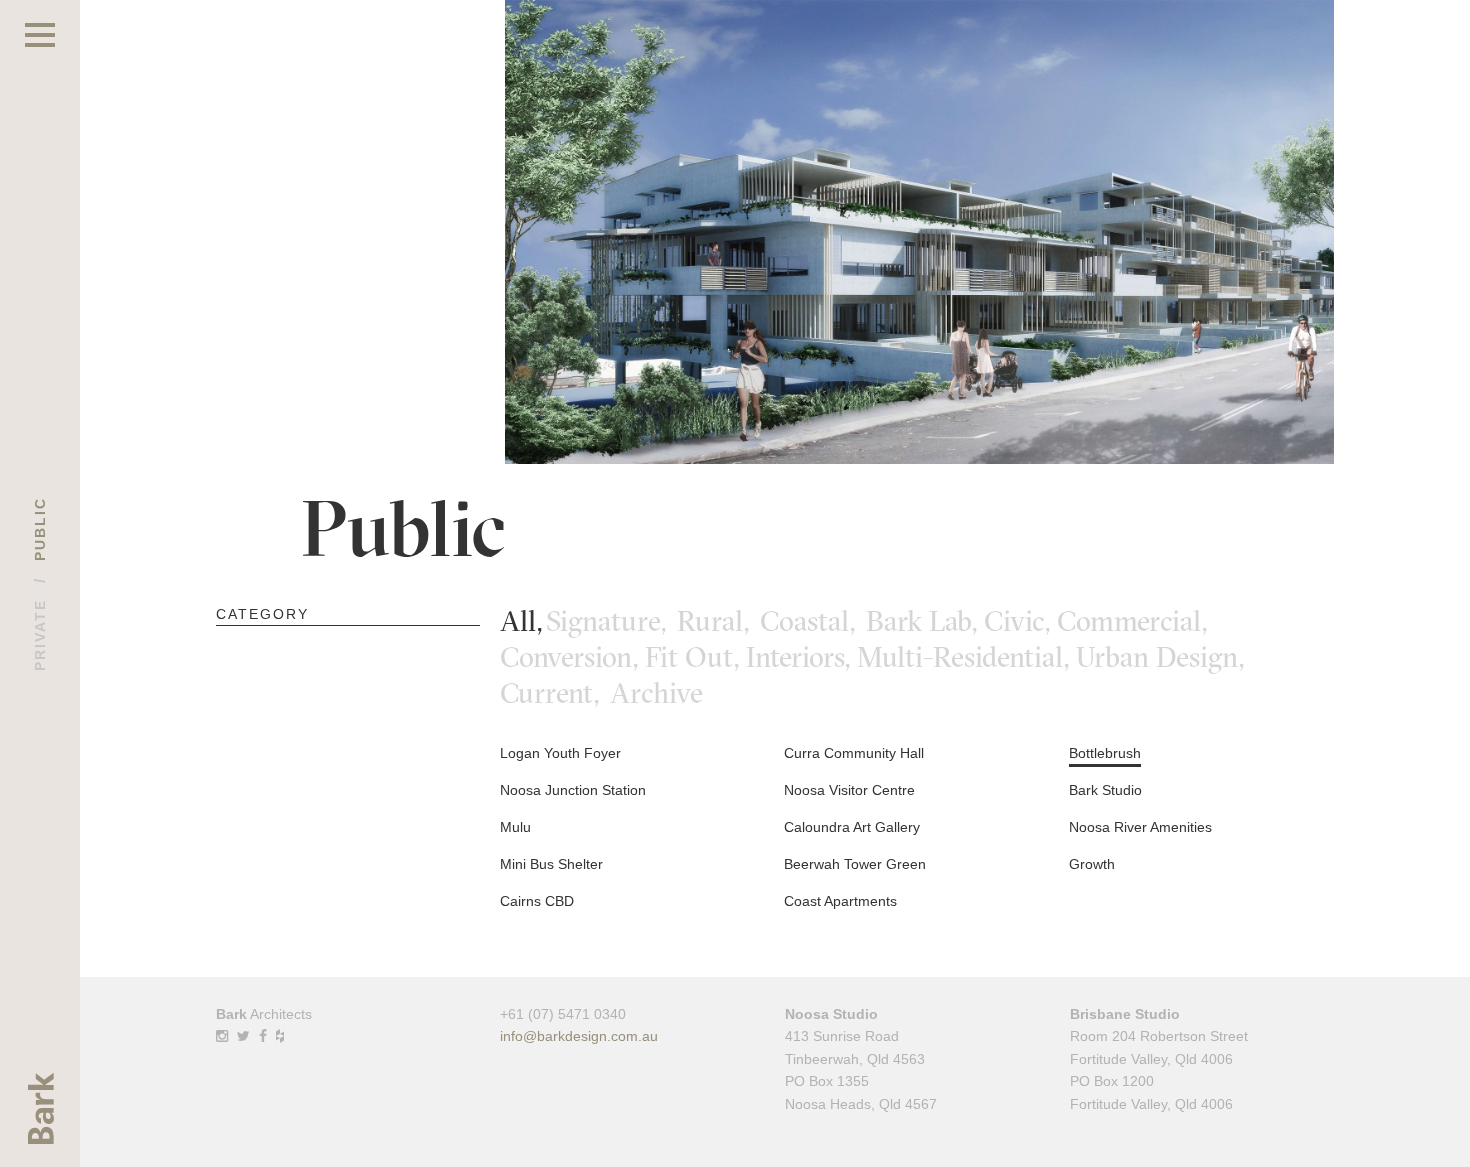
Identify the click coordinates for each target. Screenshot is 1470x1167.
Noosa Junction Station (573, 790)
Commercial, (1135, 621)
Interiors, (801, 657)
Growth (1092, 864)
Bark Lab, (925, 621)
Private (40, 635)
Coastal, (811, 621)
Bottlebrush (1105, 753)
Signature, (609, 621)
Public (40, 529)
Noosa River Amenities (1140, 827)
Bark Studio (1105, 790)
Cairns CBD (537, 901)
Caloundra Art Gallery (852, 827)
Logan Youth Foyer (560, 753)
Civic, (1020, 621)
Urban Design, (1163, 657)
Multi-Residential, (966, 657)
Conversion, (572, 657)
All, (521, 621)
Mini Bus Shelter (551, 864)
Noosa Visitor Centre (849, 790)
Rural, (716, 621)
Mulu (515, 827)
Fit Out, (695, 657)
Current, (553, 693)
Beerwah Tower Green (855, 864)
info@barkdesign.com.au (579, 1036)
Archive (656, 693)
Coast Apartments (840, 901)
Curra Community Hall (854, 753)
